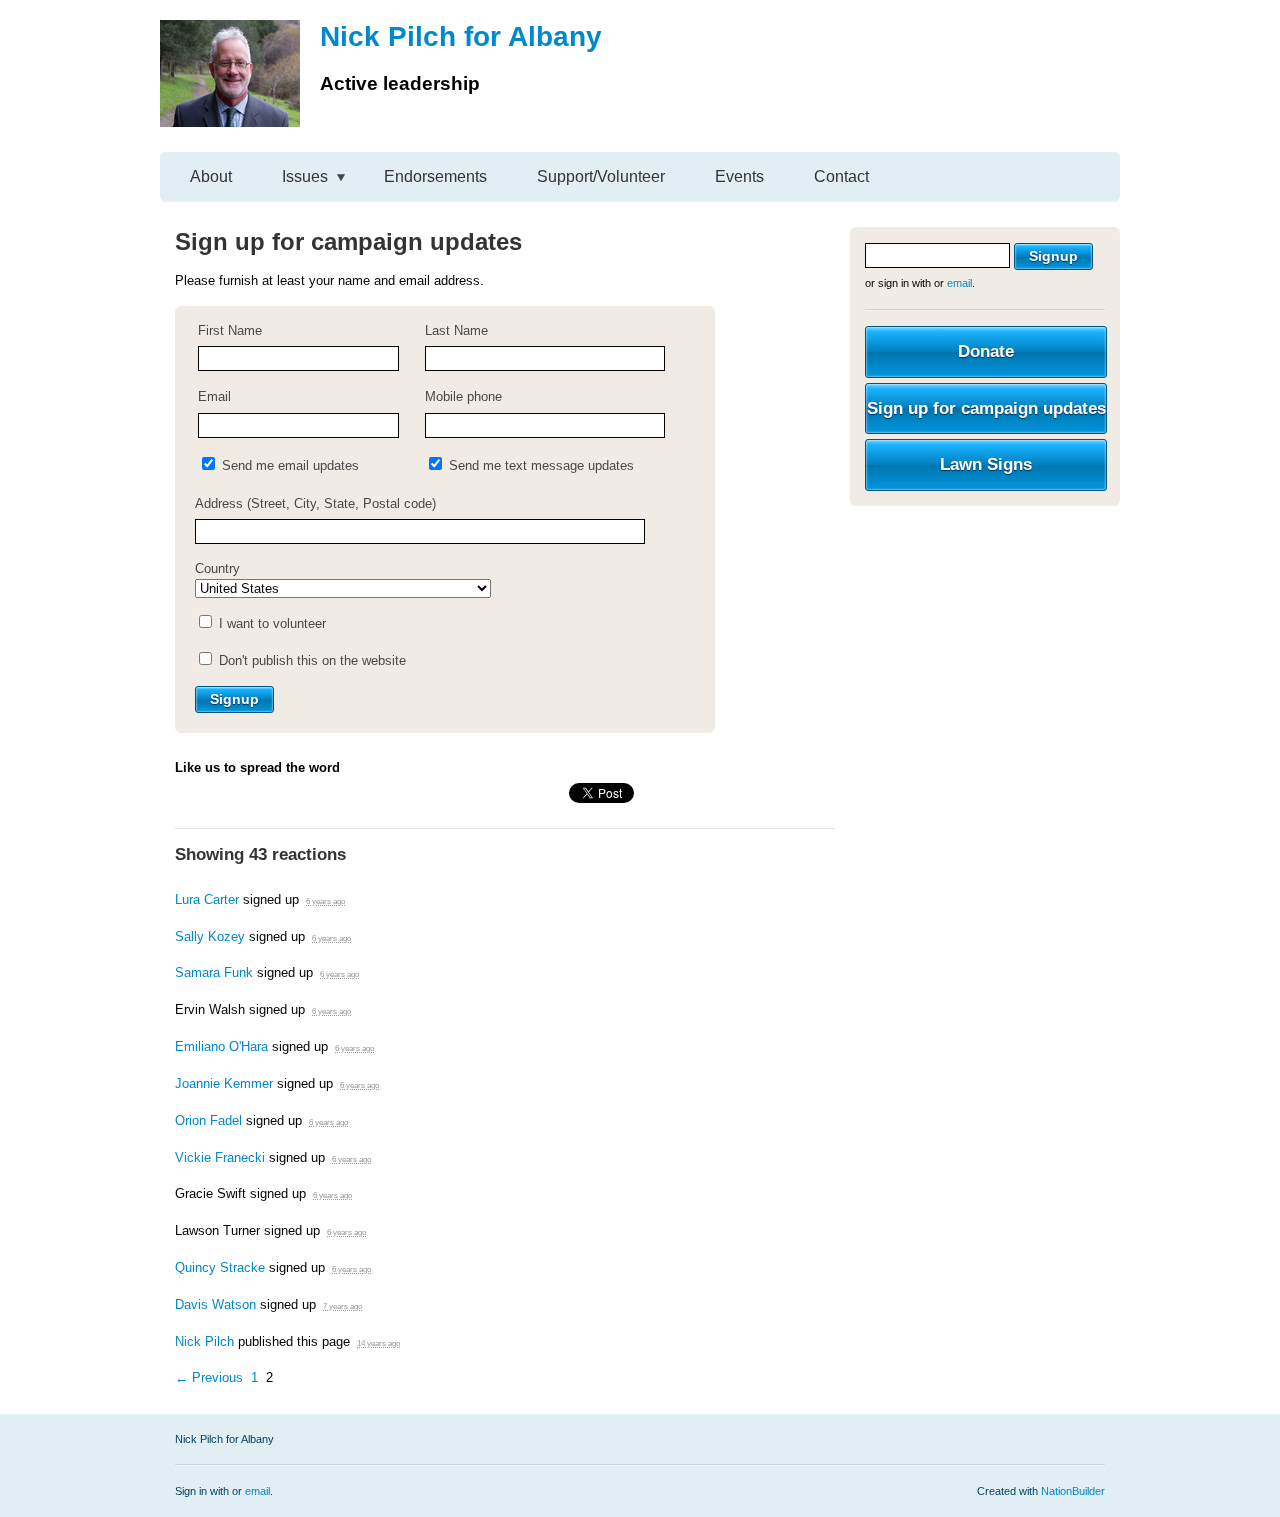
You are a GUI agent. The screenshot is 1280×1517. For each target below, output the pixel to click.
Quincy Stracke (220, 1267)
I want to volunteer (270, 623)
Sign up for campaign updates (986, 408)
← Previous (209, 1377)
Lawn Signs (986, 464)
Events (739, 176)
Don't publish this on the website (310, 660)
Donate (986, 351)
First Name (230, 330)
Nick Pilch (204, 1341)
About (211, 176)
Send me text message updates (539, 465)
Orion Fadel (208, 1120)
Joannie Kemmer (224, 1083)
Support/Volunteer (601, 176)
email (959, 283)
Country (217, 568)
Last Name (456, 330)
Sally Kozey (210, 936)
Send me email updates (288, 465)
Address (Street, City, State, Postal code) (315, 503)
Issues (305, 176)
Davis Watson (215, 1304)
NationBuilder (1073, 1491)
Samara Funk (214, 972)
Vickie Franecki (220, 1157)
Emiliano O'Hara (221, 1046)
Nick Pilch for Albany (461, 36)
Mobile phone (463, 396)
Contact (841, 176)
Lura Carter (207, 899)
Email (214, 396)
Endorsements (435, 176)
